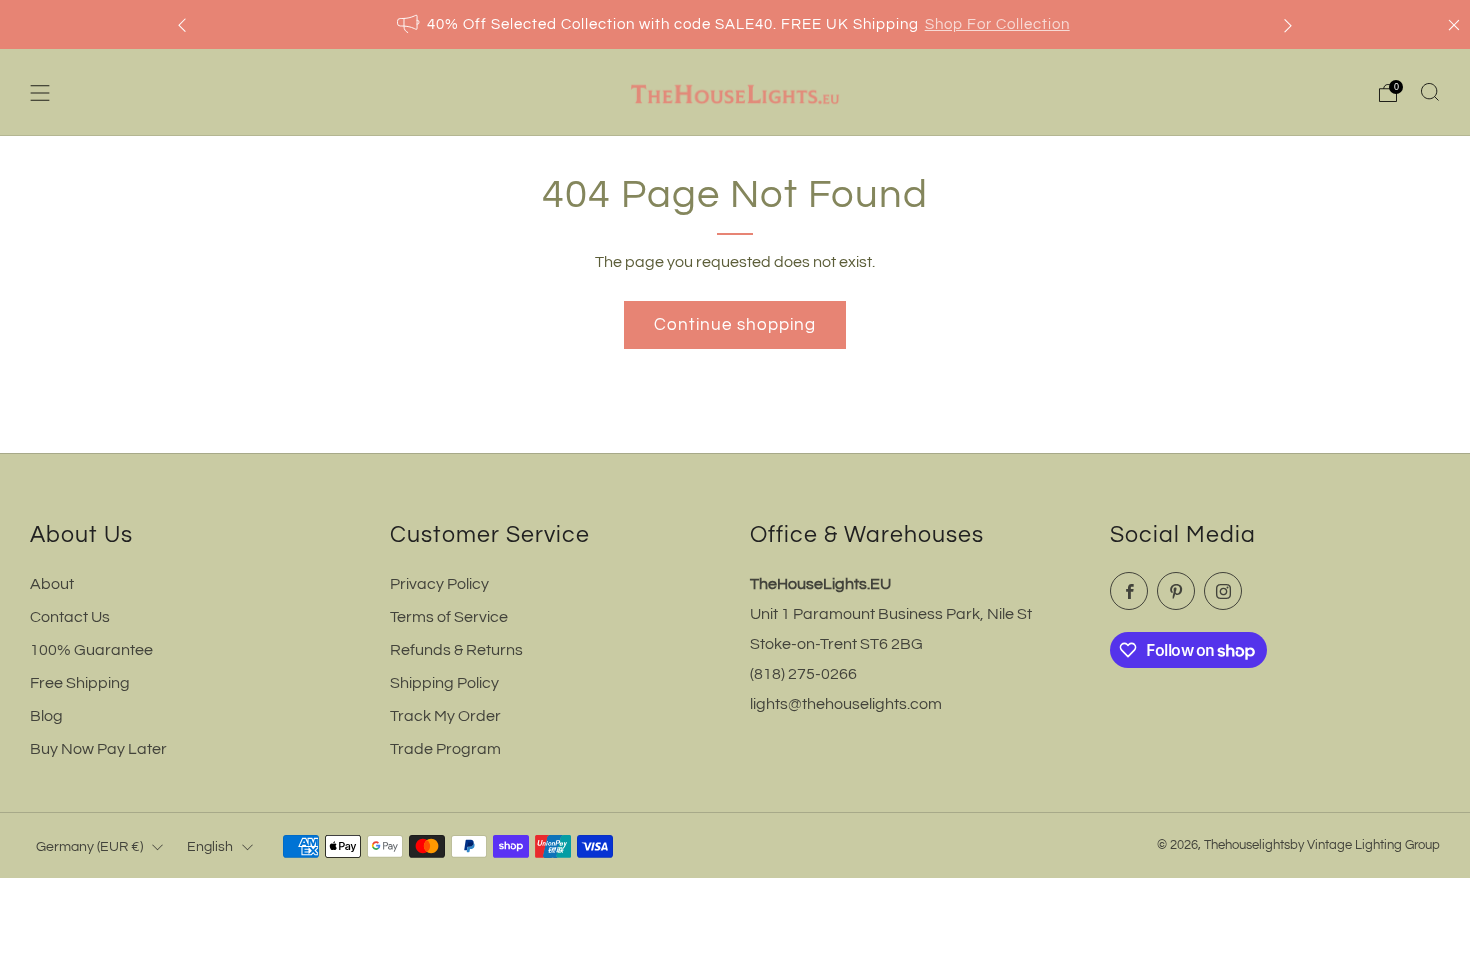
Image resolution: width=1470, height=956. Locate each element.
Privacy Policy (439, 584)
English (210, 846)
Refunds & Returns (456, 650)
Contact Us (70, 617)
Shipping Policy (444, 683)
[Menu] (40, 93)
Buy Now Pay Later (98, 749)
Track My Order (445, 716)
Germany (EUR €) (89, 846)
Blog (46, 716)
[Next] (1288, 24)
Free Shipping (80, 683)
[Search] (1430, 92)
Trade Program (445, 749)
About (52, 584)
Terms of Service (449, 617)
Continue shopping (735, 325)
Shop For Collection (997, 24)
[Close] (1454, 25)
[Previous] (182, 24)
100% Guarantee (91, 650)
